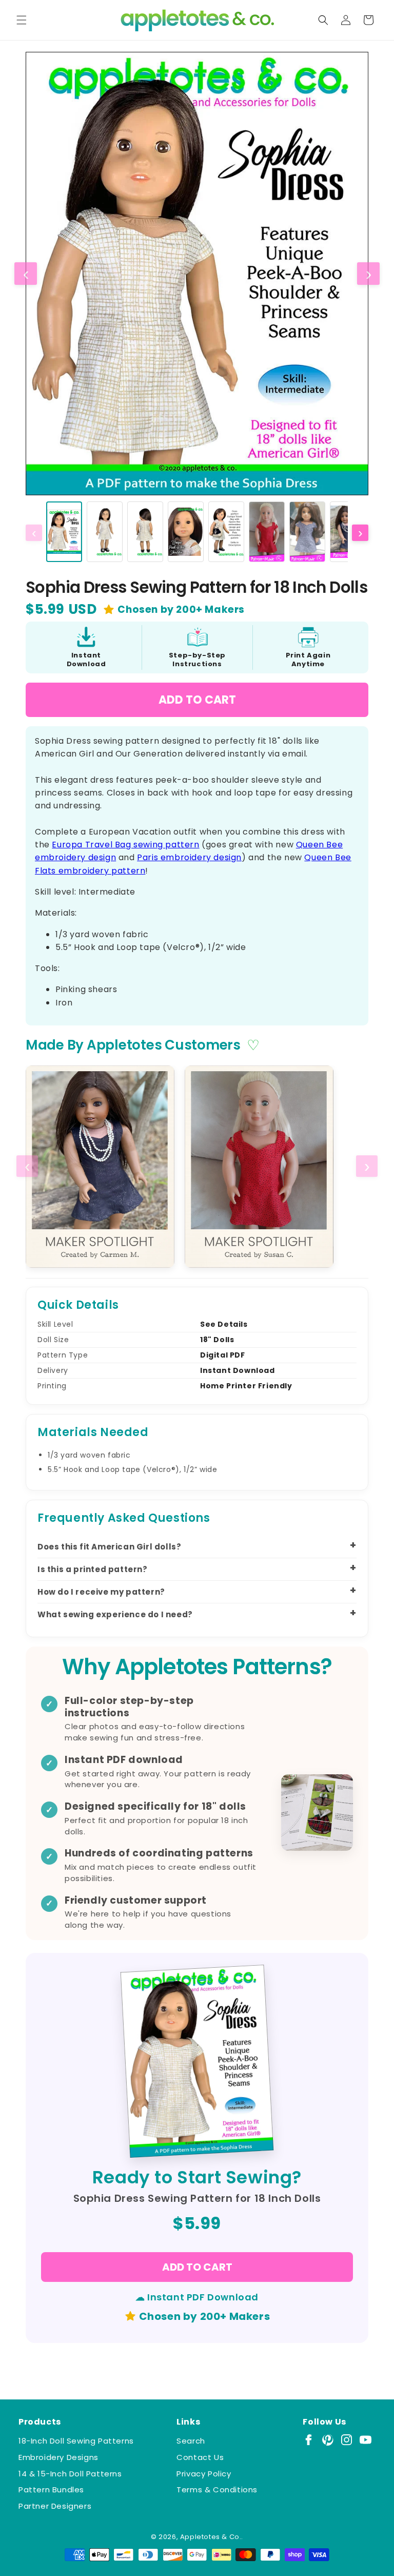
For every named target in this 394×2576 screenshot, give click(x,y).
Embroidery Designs (58, 2457)
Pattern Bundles (51, 2490)
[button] (22, 20)
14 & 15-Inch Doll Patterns (70, 2474)
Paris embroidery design (189, 857)
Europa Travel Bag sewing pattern (125, 845)
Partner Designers (55, 2506)
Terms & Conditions (217, 2490)
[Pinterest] (328, 2440)
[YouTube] (366, 2440)
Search (191, 2441)
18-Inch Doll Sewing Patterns (76, 2441)
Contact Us (200, 2457)
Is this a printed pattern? (93, 1569)
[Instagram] (347, 2440)
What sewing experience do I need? (115, 1614)
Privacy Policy (204, 2474)
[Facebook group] (309, 2440)
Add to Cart (197, 700)
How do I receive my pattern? (101, 1592)
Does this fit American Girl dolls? (109, 1547)
